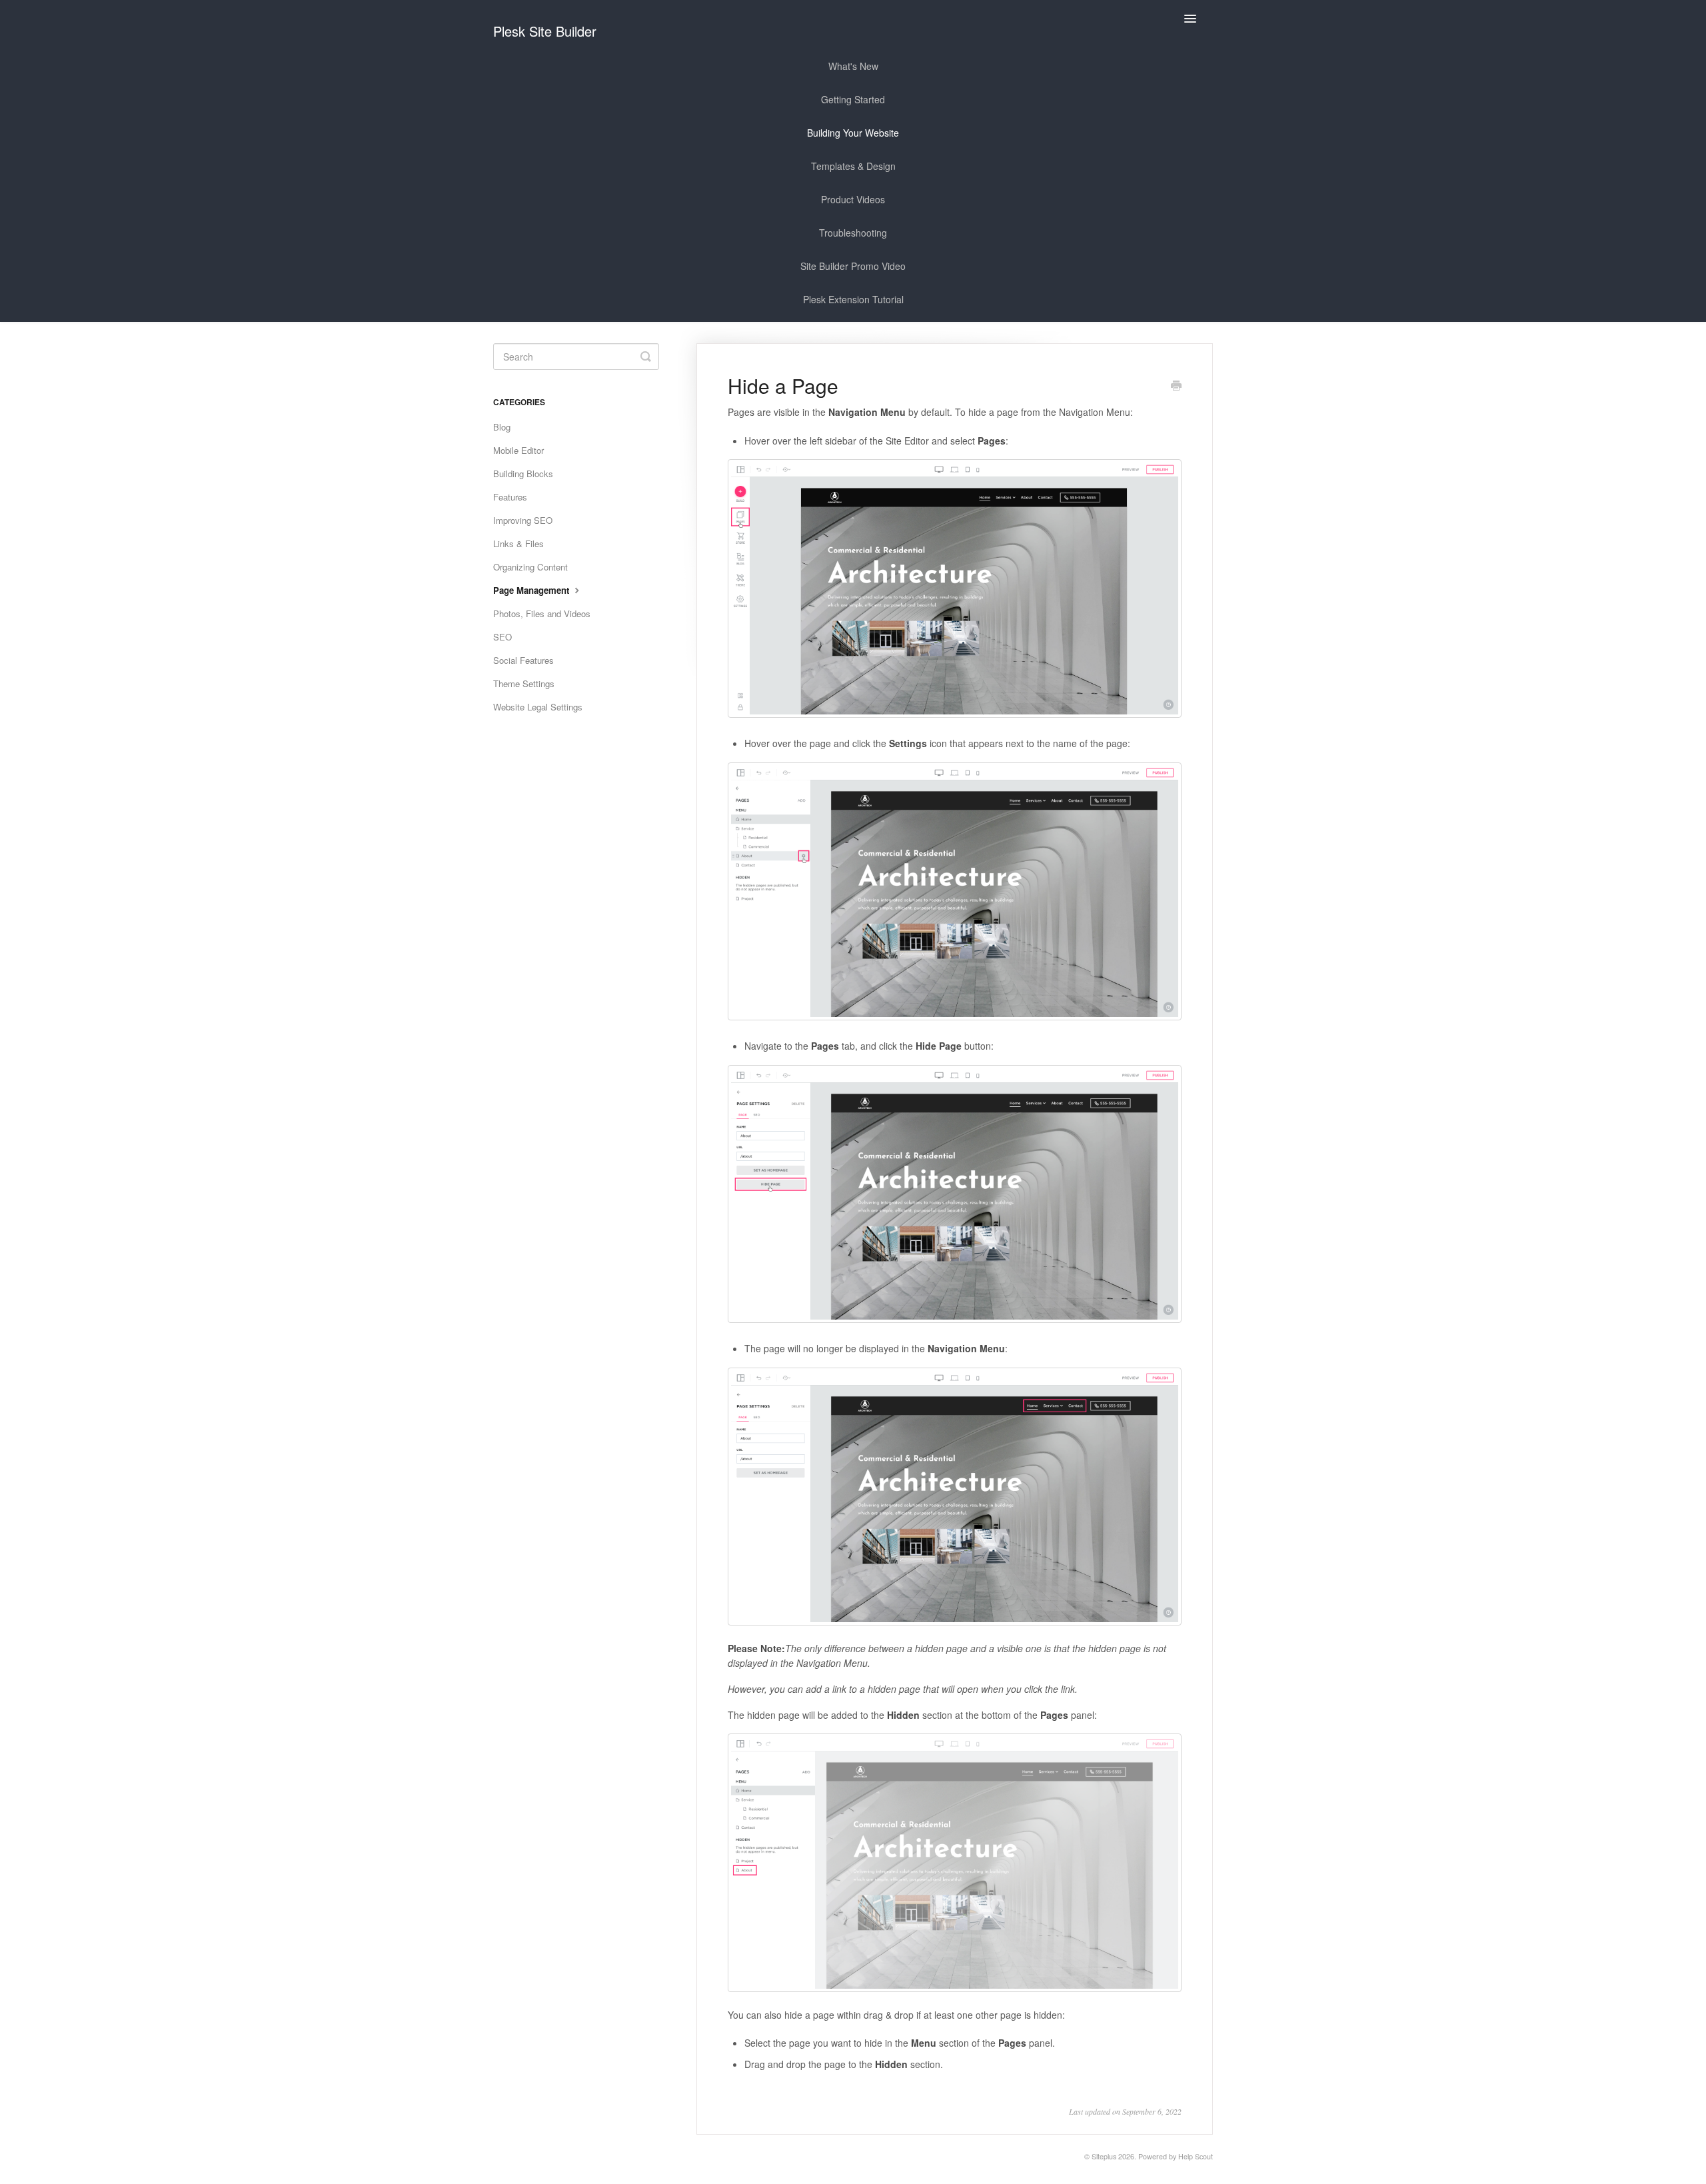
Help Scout (1196, 2156)
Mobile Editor (518, 450)
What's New (853, 66)
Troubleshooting (853, 233)
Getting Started (853, 99)
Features (510, 497)
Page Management (532, 590)
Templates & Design (853, 166)
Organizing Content (530, 567)
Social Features (523, 660)
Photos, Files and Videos (542, 613)
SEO (502, 637)
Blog (502, 427)
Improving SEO (523, 520)
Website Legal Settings (538, 707)
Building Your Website (853, 133)
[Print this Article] (1176, 387)
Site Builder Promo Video (853, 266)
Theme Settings (524, 683)
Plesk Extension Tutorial (853, 299)
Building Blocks (523, 474)
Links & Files (518, 544)
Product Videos (853, 199)
